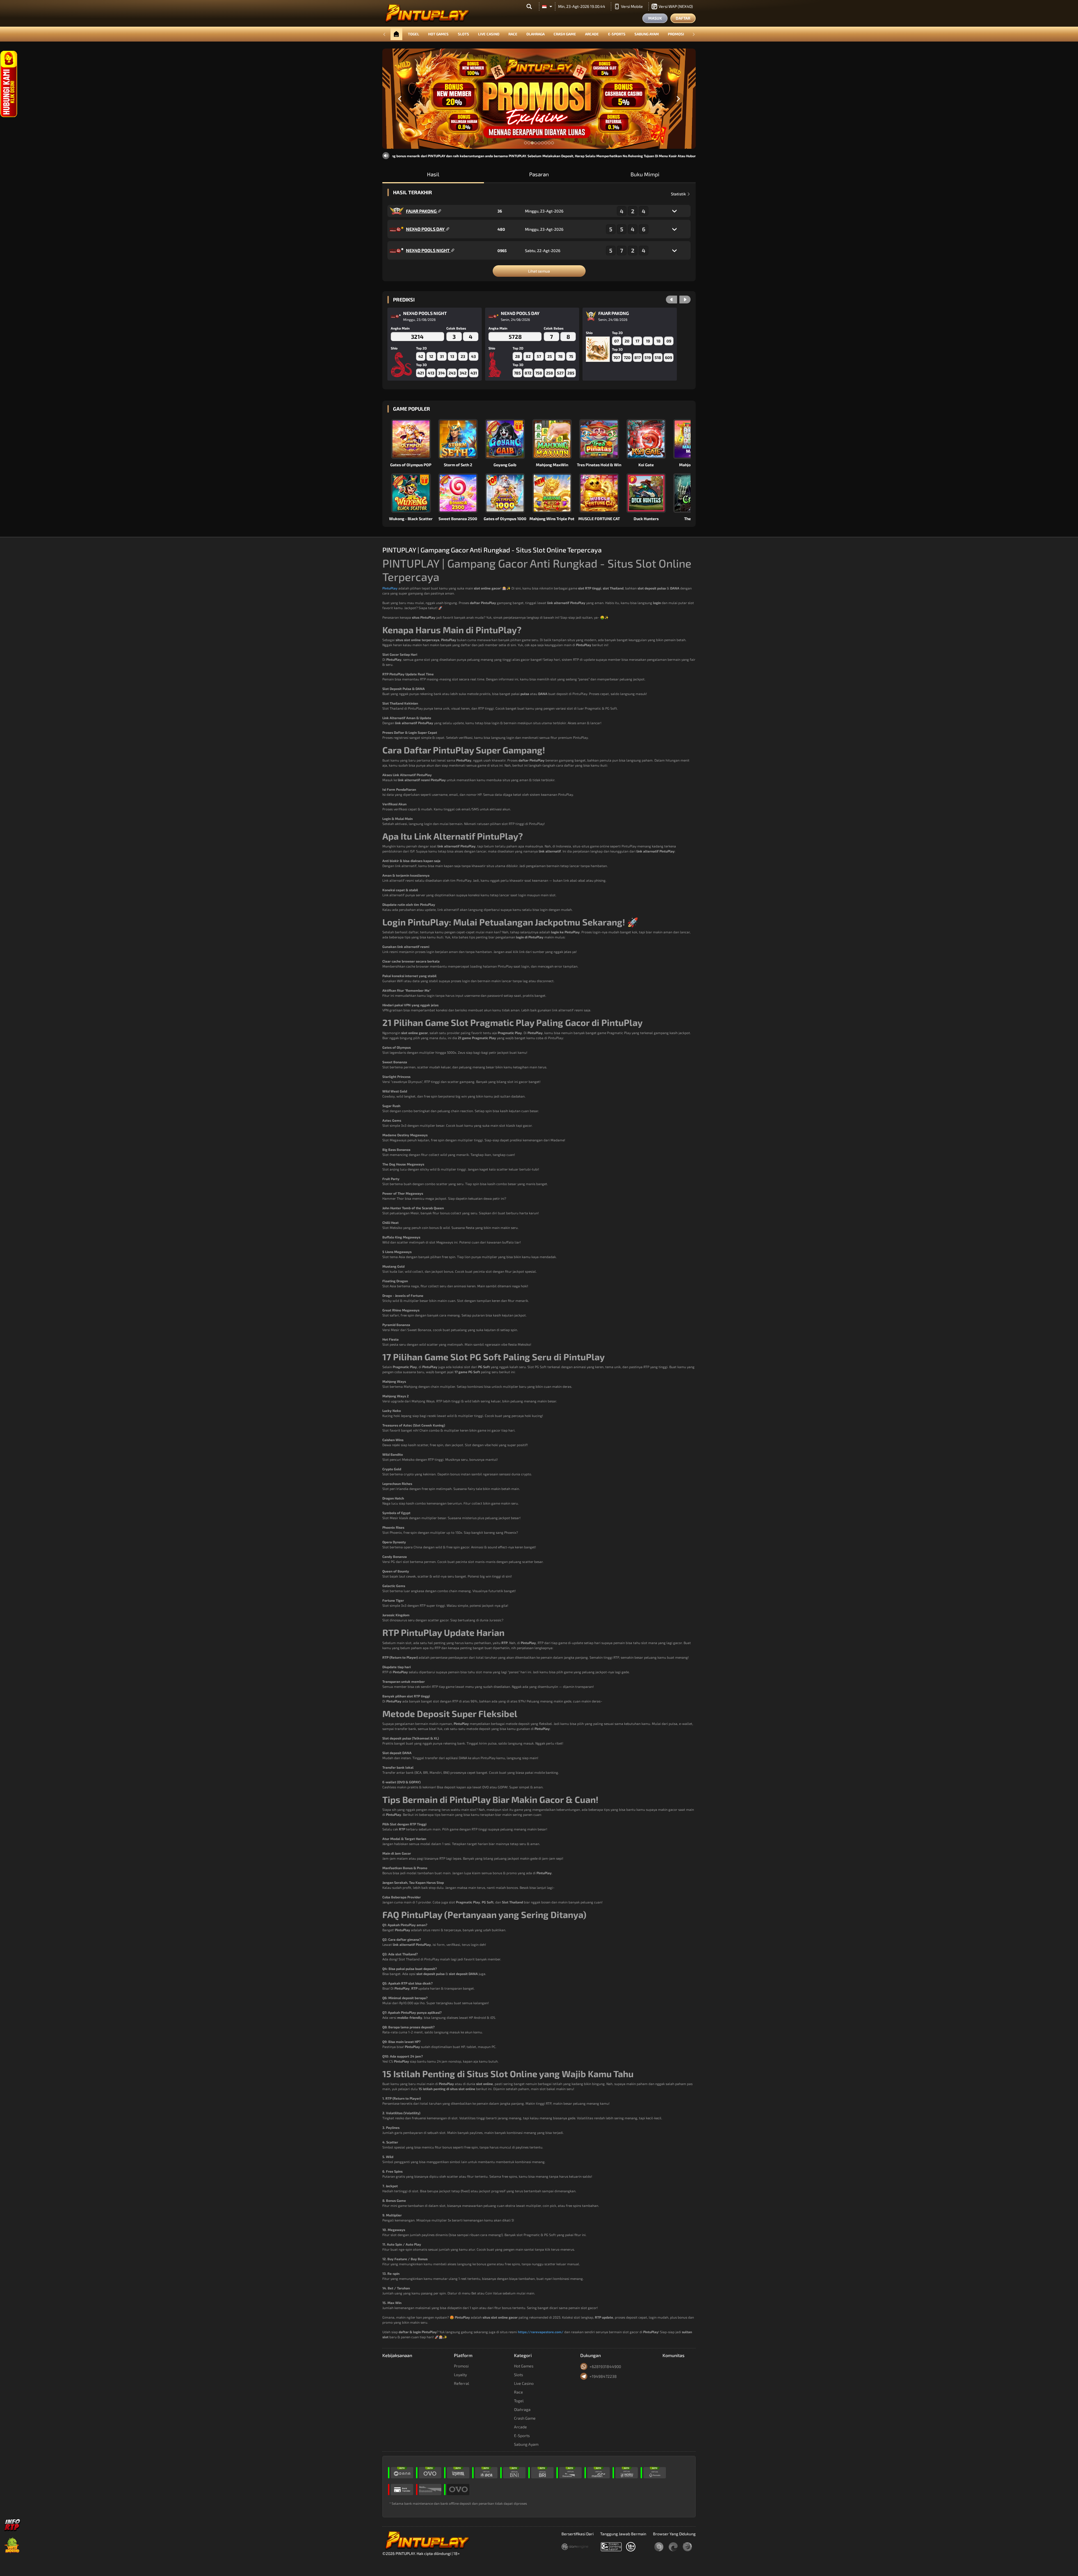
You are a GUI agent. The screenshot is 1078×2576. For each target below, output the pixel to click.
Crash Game (565, 34)
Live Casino (489, 34)
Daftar (683, 18)
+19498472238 (603, 2376)
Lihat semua (539, 271)
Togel (414, 34)
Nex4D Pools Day (426, 229)
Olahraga (535, 34)
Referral (462, 2383)
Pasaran (539, 174)
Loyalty (460, 2375)
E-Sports (617, 34)
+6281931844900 (605, 2366)
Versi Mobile (632, 6)
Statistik (679, 194)
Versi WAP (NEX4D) (676, 6)
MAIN (414, 439)
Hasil (433, 174)
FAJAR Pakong (422, 211)
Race (513, 34)
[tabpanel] (539, 99)
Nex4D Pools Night (428, 250)
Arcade (592, 34)
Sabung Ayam (647, 34)
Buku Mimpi (645, 174)
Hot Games (438, 34)
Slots (463, 34)
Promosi (676, 34)
